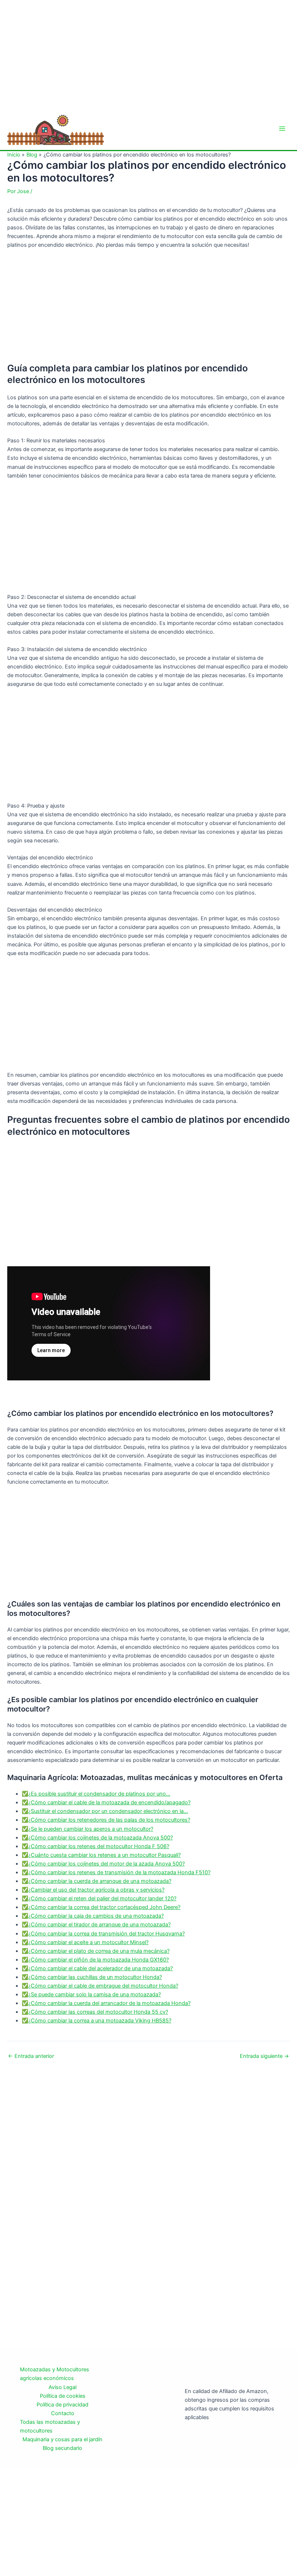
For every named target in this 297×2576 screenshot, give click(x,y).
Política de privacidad (62, 2405)
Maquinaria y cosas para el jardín (62, 2439)
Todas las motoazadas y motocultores (50, 2426)
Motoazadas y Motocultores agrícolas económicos (55, 2374)
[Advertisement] (148, 54)
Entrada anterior (31, 2056)
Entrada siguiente (264, 2056)
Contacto (63, 2413)
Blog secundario (62, 2448)
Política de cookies (63, 2396)
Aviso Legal (62, 2387)
